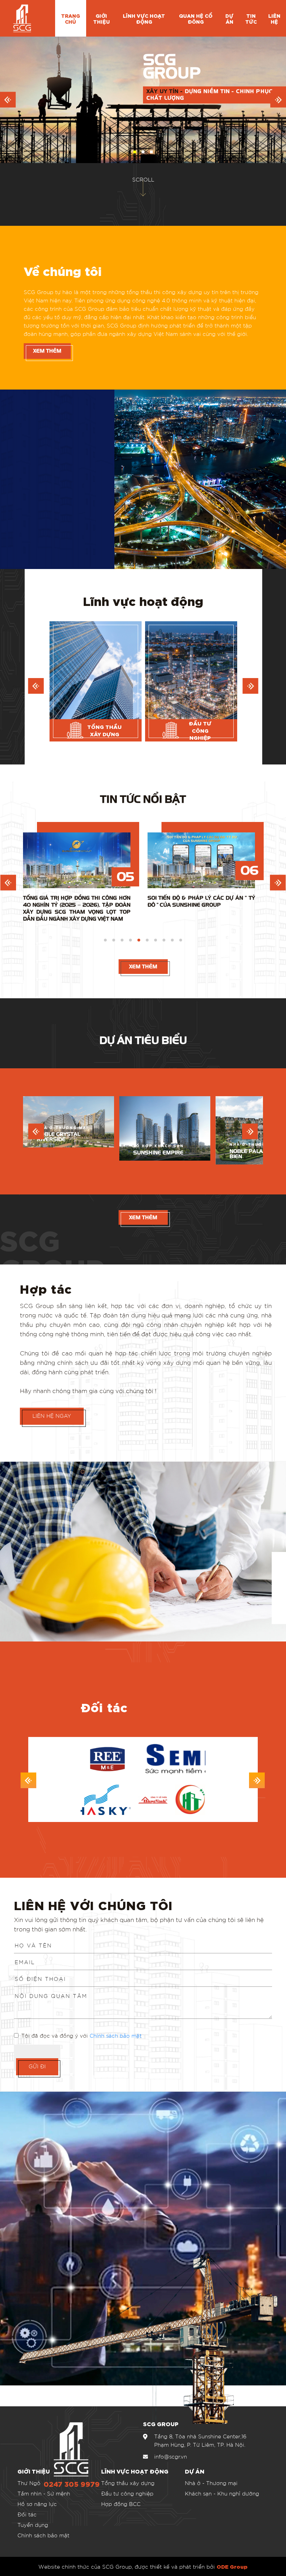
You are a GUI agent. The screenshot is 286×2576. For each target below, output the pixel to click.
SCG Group (52, 1252)
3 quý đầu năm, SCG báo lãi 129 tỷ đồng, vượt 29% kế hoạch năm (201, 901)
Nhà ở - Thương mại (211, 2483)
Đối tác (27, 2514)
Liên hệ (274, 18)
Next (278, 883)
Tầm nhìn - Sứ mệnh (44, 2493)
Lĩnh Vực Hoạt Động (144, 18)
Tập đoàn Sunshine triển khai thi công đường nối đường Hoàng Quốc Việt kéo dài (77, 905)
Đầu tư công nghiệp (127, 2493)
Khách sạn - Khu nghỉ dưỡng (222, 2493)
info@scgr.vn (171, 2456)
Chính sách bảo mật (116, 2036)
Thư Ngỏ (29, 2483)
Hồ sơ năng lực (37, 2504)
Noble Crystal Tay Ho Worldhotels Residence (161, 1135)
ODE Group (232, 2566)
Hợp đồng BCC (121, 2504)
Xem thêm (47, 351)
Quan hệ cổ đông (196, 18)
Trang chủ (70, 18)
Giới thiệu (101, 18)
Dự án (229, 18)
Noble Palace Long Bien (65, 1154)
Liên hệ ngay (52, 1416)
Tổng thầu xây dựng (128, 2483)
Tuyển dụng (33, 2525)
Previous (8, 883)
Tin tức (251, 18)
